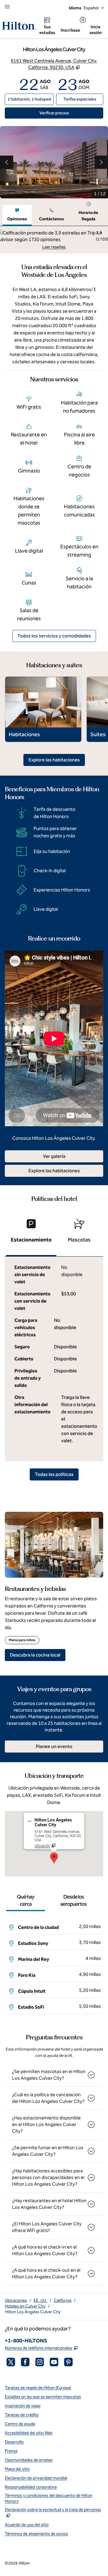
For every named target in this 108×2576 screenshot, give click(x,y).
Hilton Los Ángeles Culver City (33, 2312)
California (63, 2300)
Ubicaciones (16, 2300)
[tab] (17, 215)
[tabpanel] (54, 240)
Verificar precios (71, 113)
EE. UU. (40, 2300)
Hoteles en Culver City (25, 2306)
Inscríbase (70, 30)
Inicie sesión (96, 30)
